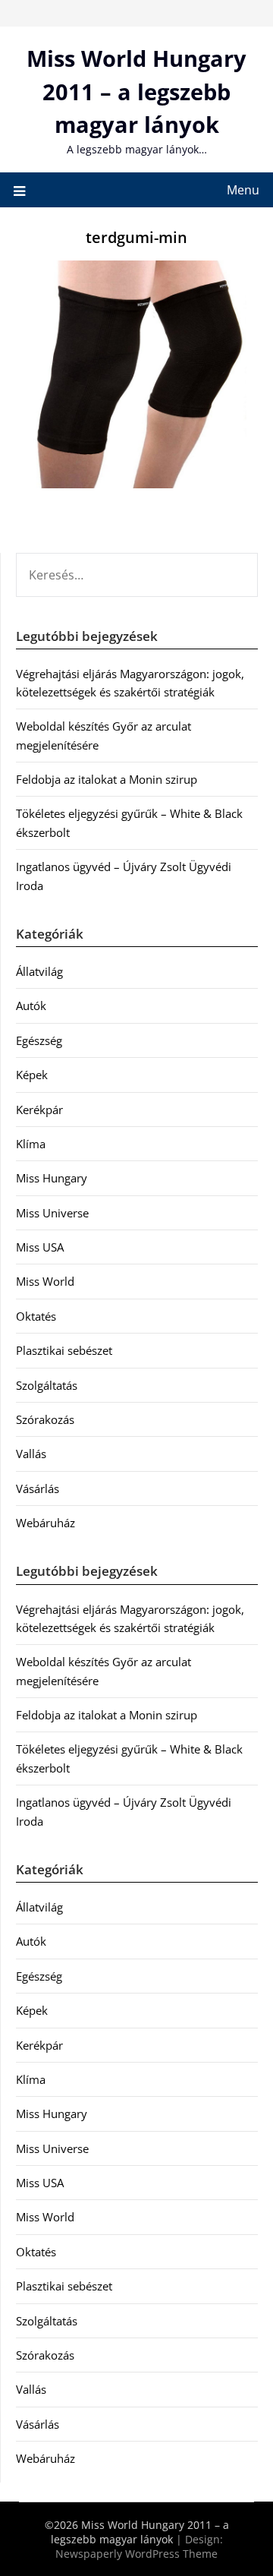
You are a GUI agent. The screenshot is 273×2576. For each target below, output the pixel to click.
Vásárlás (38, 1488)
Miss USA (40, 1247)
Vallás (31, 1454)
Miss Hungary (52, 1178)
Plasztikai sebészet (64, 1350)
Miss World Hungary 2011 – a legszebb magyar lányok (136, 91)
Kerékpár (39, 1110)
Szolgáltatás (47, 1385)
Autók (31, 1005)
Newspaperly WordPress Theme (136, 2554)
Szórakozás (45, 1419)
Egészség (39, 1040)
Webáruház (45, 1523)
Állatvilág (39, 971)
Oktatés (36, 1316)
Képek (32, 1075)
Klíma (31, 1144)
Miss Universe (52, 1213)
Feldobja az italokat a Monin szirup (107, 779)
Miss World (45, 1281)
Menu (243, 190)
